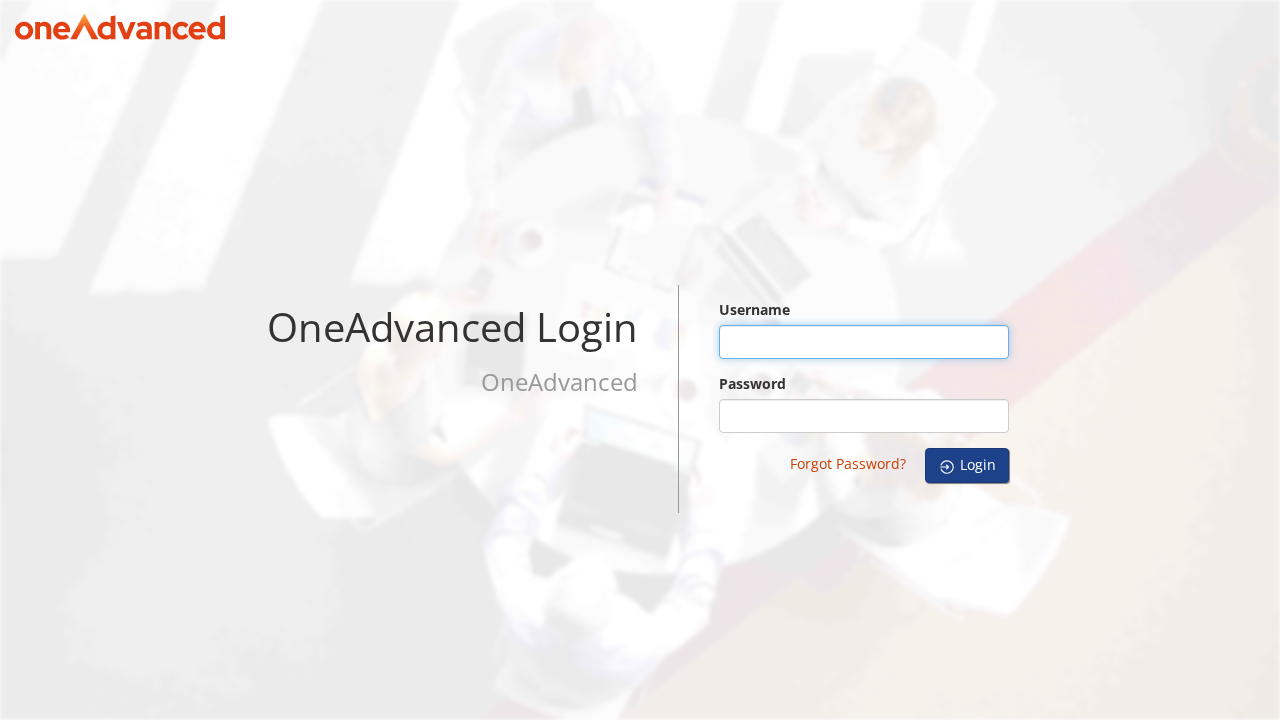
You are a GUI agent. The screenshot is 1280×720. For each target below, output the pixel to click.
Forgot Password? (848, 463)
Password (752, 383)
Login (976, 464)
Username (754, 309)
